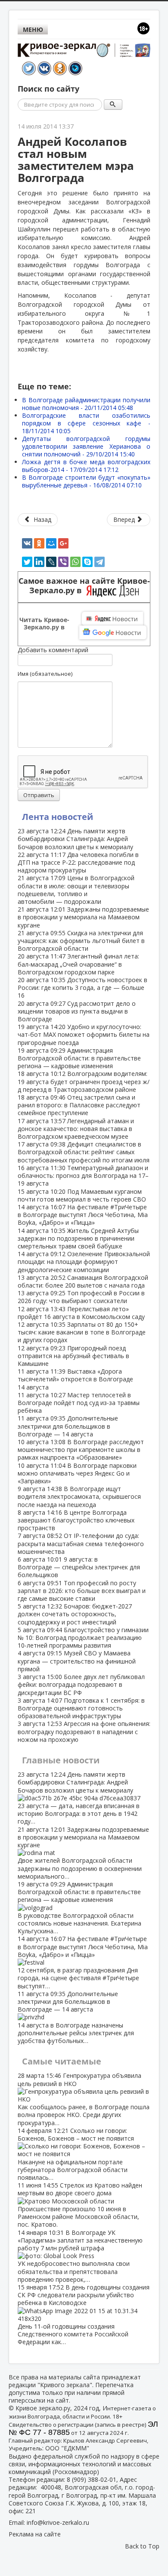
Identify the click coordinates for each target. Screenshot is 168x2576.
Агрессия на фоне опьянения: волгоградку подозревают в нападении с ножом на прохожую (84, 1731)
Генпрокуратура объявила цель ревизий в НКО (84, 2099)
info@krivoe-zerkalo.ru (58, 2522)
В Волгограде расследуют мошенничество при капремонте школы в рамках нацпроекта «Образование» (81, 1450)
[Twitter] (27, 562)
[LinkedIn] (39, 562)
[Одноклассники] (39, 543)
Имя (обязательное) (45, 674)
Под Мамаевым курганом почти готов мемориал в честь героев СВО (82, 1195)
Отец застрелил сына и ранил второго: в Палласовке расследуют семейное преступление (79, 1105)
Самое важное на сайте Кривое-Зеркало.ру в (84, 586)
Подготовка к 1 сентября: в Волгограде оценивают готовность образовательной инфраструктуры (81, 1708)
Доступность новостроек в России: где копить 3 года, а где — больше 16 (82, 988)
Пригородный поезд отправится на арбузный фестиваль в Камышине (73, 1356)
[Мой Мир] (51, 543)
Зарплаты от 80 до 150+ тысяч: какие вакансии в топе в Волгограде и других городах (82, 1332)
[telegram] (100, 562)
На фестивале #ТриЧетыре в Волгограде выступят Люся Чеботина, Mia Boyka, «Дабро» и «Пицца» (83, 1215)
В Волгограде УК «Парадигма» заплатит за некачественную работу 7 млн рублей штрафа (80, 2256)
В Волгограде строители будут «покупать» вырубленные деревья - (86, 481)
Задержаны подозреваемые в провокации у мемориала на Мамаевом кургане (83, 917)
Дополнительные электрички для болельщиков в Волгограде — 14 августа (68, 1426)
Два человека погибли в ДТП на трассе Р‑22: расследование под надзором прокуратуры (78, 862)
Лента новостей (58, 817)
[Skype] (87, 562)
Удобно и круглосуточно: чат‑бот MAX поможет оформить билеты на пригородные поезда (84, 1034)
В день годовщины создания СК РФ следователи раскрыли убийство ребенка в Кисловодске (84, 2314)
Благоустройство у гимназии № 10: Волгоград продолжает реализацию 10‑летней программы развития (83, 1638)
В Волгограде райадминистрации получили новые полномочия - (86, 404)
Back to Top (142, 2546)
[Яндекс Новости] (112, 619)
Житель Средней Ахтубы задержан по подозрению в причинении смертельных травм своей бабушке (78, 1238)
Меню (33, 29)
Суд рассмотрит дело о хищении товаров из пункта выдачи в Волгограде (77, 1011)
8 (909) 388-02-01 (92, 2479)
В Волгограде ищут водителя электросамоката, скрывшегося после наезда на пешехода (79, 1496)
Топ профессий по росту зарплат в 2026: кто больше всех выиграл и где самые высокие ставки (82, 1591)
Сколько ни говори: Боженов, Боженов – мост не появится (76, 2154)
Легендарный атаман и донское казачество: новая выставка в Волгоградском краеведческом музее (76, 1129)
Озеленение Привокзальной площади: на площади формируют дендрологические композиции (84, 1262)
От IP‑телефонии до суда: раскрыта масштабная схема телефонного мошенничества (81, 1543)
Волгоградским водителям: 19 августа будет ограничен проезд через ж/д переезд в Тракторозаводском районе (84, 1081)
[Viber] (63, 562)
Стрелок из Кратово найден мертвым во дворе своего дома (80, 2205)
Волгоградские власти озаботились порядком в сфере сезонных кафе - (86, 423)
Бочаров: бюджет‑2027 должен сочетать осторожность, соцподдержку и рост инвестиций (75, 1614)
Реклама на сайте (35, 2534)
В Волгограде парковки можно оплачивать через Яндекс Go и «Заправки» (77, 1473)
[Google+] (63, 543)
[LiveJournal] (51, 562)
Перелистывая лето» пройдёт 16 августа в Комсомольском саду (81, 1313)
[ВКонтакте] (27, 543)
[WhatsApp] (75, 562)
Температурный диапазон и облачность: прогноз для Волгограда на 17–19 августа (83, 1176)
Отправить (39, 795)
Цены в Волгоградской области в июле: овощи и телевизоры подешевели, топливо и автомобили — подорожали (76, 890)
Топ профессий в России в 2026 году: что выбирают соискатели (81, 1297)
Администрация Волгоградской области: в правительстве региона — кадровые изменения (79, 1058)
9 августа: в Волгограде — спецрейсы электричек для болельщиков (79, 1567)
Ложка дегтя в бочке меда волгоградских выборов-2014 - (86, 466)
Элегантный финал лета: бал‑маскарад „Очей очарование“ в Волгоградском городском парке (78, 964)
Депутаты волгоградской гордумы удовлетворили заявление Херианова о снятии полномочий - (86, 446)
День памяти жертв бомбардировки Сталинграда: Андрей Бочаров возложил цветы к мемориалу (75, 839)
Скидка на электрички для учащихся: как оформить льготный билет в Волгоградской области (81, 941)
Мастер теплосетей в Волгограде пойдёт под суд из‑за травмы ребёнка (79, 1403)
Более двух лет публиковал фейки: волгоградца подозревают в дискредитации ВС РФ (81, 1684)
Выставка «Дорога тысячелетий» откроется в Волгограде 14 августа (75, 1379)
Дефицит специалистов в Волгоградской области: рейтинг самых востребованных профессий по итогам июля (84, 1152)
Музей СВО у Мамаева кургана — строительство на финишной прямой (77, 1661)
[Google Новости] (113, 632)
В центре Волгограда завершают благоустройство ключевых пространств (76, 1520)
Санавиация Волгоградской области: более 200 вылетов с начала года (83, 1281)
